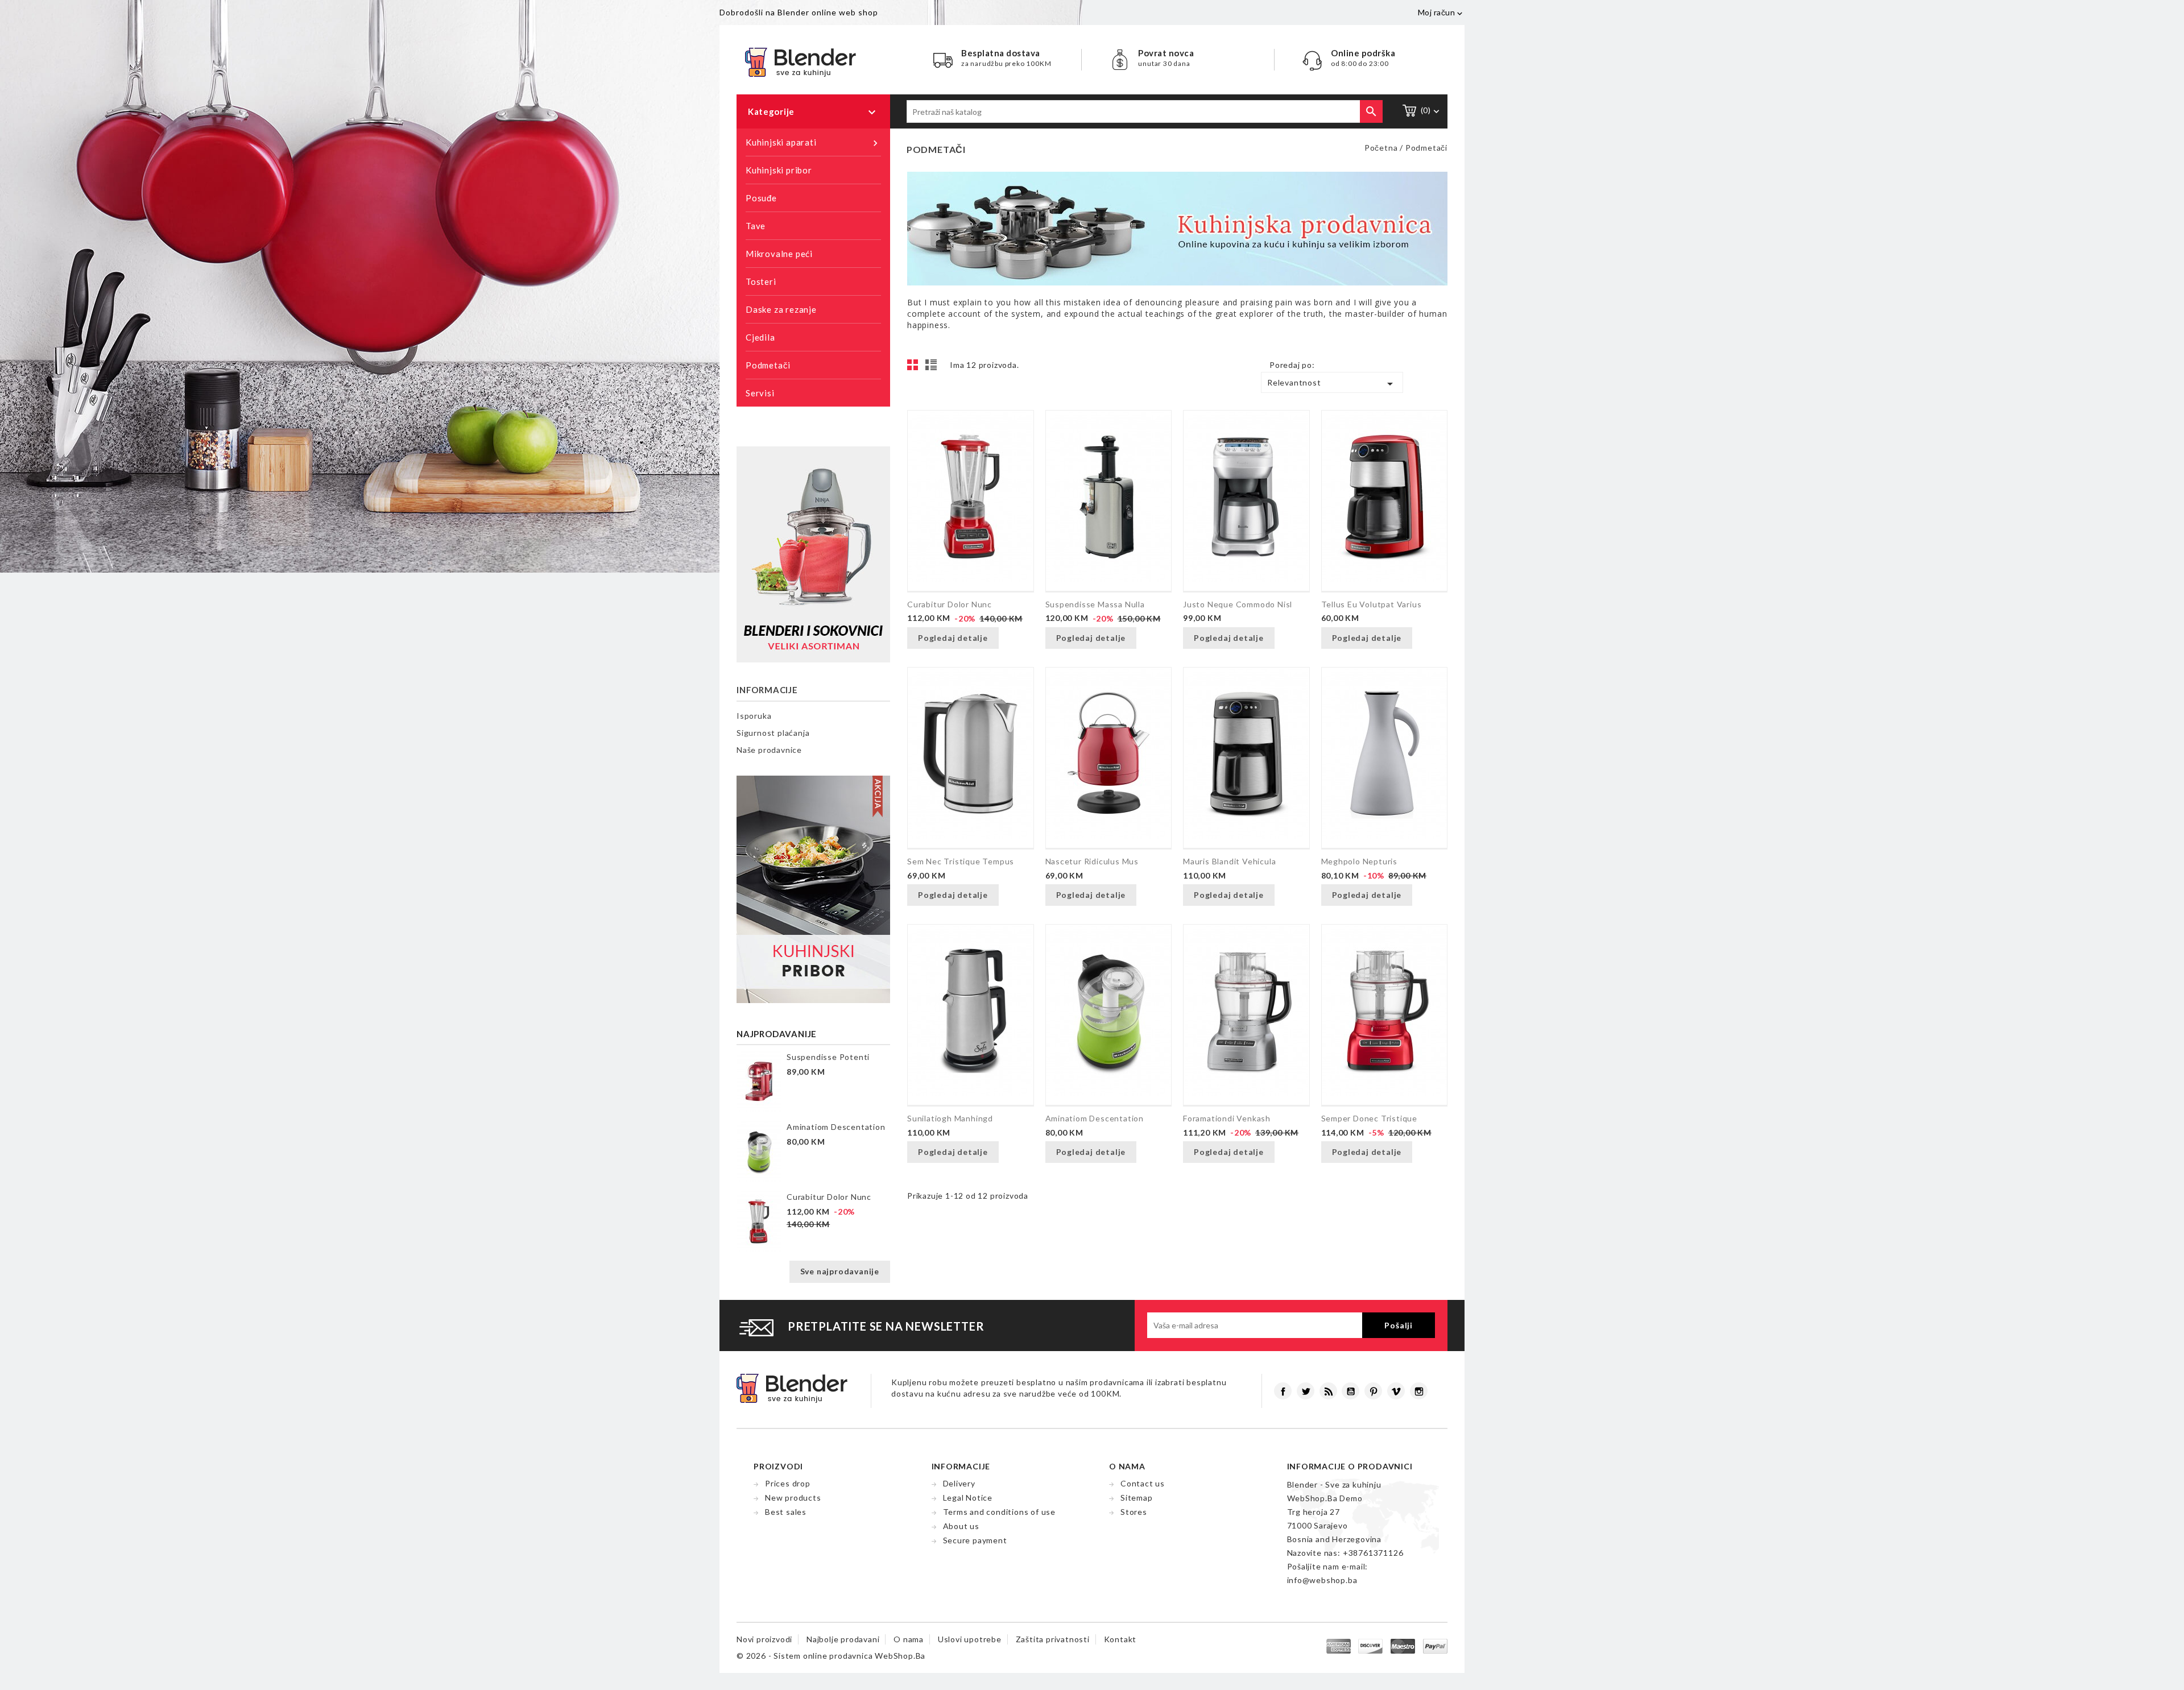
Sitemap (1137, 1498)
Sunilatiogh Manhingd (950, 1118)
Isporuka (754, 716)
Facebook (1283, 1391)
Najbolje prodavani (843, 1639)
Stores (1134, 1512)
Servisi (760, 393)
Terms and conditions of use (1000, 1512)
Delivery (959, 1483)
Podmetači (768, 365)
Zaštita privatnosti (1053, 1639)
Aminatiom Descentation (836, 1127)
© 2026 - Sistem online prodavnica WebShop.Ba (831, 1656)
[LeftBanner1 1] (813, 888)
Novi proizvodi (764, 1639)
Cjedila (760, 337)
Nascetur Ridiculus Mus (1092, 861)
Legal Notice (968, 1498)
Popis (933, 368)
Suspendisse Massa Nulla (1095, 604)
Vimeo (1396, 1391)
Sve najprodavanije (840, 1271)
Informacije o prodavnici (1350, 1466)
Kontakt (1120, 1639)
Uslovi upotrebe (970, 1639)
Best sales (786, 1512)
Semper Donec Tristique (1370, 1118)
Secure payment (975, 1540)
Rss (1328, 1391)
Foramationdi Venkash (1227, 1118)
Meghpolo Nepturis (1360, 861)
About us (961, 1526)
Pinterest (1373, 1391)
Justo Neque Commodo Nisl (1238, 604)
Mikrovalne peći (779, 254)
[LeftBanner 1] (813, 554)
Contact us (1143, 1483)
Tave (756, 226)
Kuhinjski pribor (779, 170)
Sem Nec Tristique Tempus (961, 861)
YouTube (1350, 1391)
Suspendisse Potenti (828, 1057)
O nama (909, 1639)
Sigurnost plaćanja (773, 733)
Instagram (1419, 1391)
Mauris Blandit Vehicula (1229, 861)
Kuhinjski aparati (813, 143)
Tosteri (761, 281)
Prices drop (788, 1483)
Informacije (767, 690)
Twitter (1306, 1391)
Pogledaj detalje (953, 638)
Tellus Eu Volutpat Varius (1372, 604)
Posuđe (761, 198)
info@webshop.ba (1322, 1580)
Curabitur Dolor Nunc (829, 1197)
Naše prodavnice (769, 750)
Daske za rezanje (781, 309)
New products (793, 1498)
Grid (916, 368)
